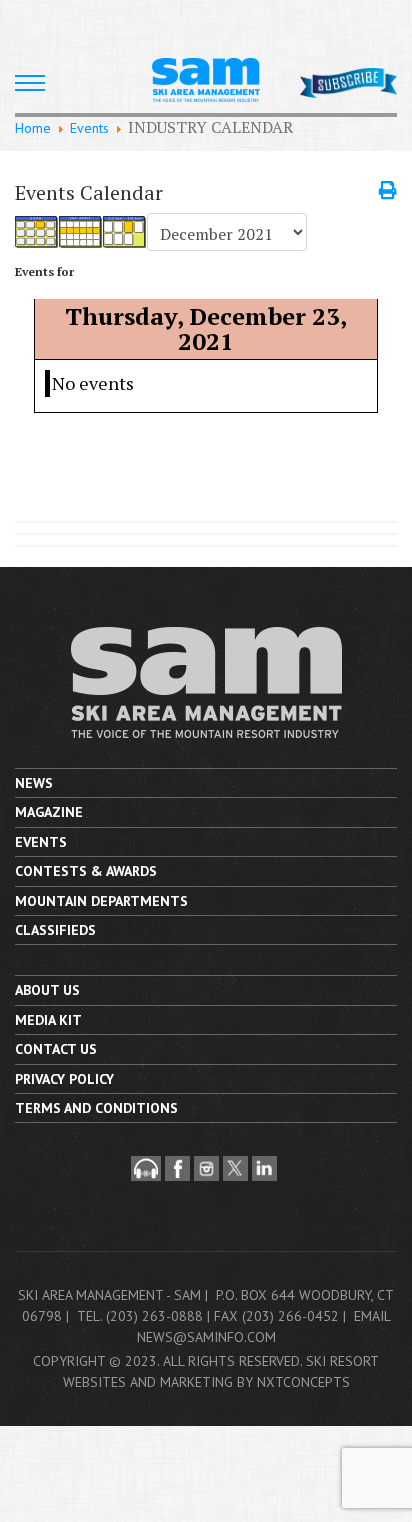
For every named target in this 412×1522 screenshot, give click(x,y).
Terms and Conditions (96, 1108)
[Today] (125, 232)
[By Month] (37, 232)
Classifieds (55, 930)
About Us (47, 990)
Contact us (56, 1049)
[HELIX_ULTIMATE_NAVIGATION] (30, 83)
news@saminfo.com (206, 1337)
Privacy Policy (64, 1079)
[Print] (388, 190)
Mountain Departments (101, 901)
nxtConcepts (303, 1382)
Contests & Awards (86, 871)
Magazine (49, 812)
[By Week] (81, 232)
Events (41, 842)
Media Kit (48, 1020)
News (34, 783)
